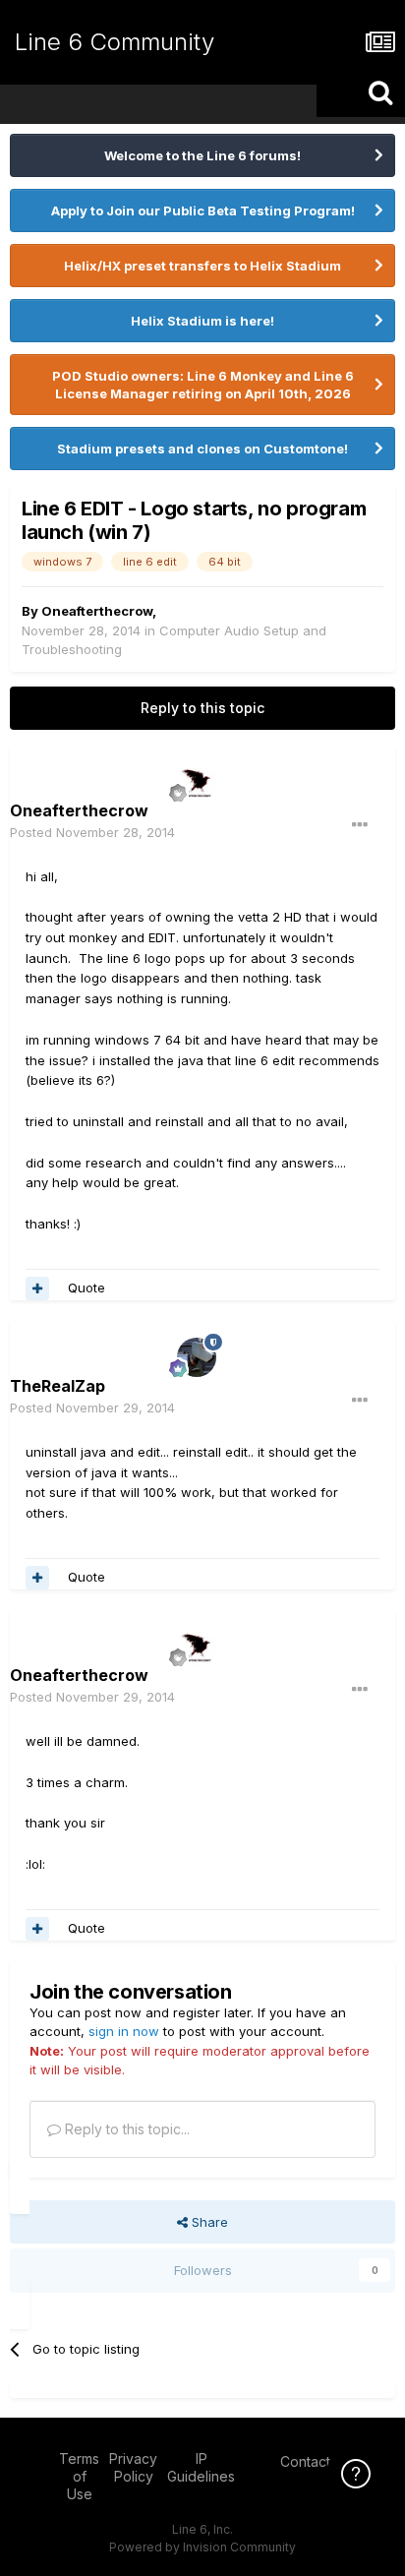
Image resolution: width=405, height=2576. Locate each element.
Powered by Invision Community (202, 2547)
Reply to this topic (202, 708)
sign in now (124, 2031)
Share (208, 2222)
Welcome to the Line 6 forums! (202, 155)
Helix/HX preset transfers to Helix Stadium (202, 266)
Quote (87, 1288)
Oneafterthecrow (97, 611)
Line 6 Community (115, 42)
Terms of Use (79, 2476)
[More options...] (360, 825)
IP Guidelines (201, 2467)
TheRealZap (58, 1386)
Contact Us (316, 2461)
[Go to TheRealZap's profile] (197, 1357)
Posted (92, 832)
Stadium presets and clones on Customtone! (202, 449)
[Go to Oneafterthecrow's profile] (197, 782)
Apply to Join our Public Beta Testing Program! (203, 210)
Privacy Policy (133, 2467)
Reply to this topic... (125, 2129)
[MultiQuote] (37, 1288)
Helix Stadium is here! (202, 321)
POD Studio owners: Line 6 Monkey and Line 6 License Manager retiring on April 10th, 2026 (203, 385)
